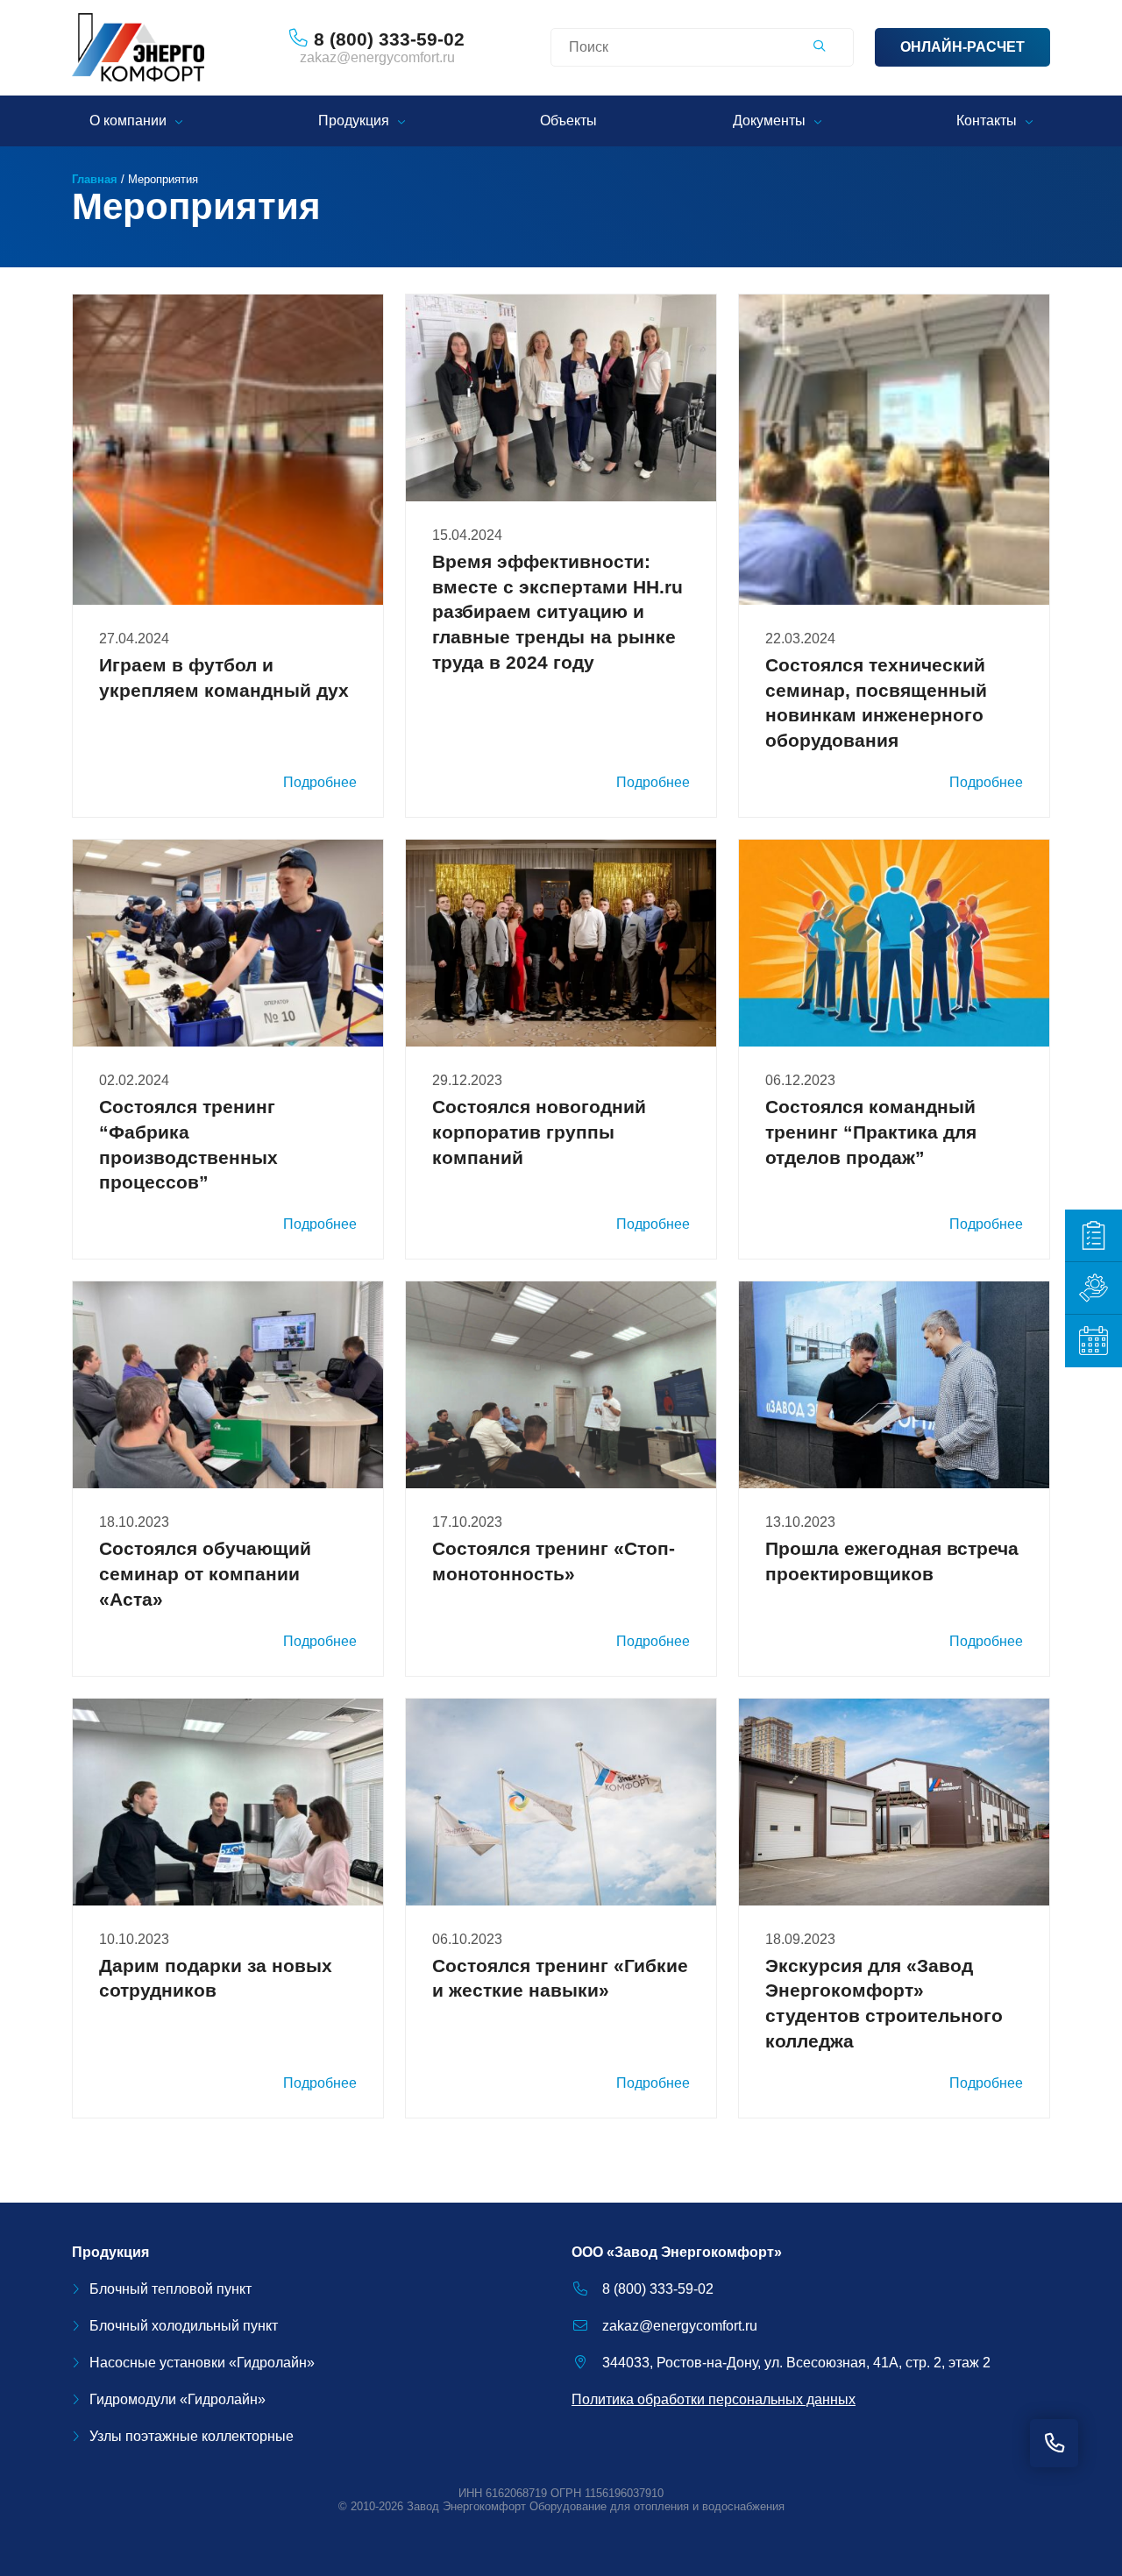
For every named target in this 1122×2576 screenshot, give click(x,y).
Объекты (568, 121)
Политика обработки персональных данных (714, 2399)
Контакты (987, 121)
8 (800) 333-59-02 (658, 2289)
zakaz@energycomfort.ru (377, 57)
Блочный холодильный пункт (184, 2326)
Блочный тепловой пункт (170, 2289)
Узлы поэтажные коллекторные (192, 2436)
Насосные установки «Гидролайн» (202, 2363)
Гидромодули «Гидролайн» (178, 2399)
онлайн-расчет (962, 47)
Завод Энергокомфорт (466, 2506)
